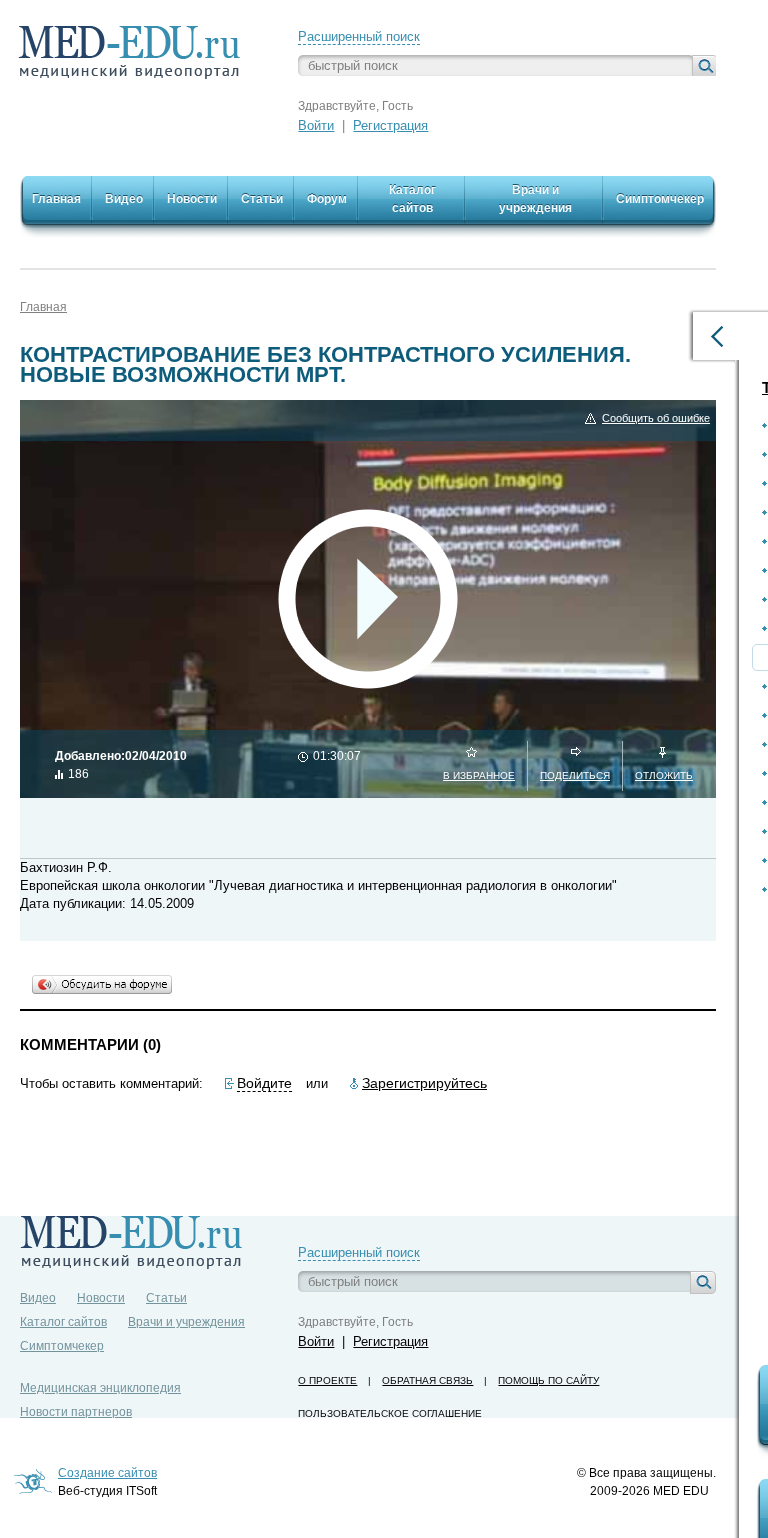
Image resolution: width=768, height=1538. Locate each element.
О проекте (327, 1380)
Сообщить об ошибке (656, 418)
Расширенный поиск (359, 36)
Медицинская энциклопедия (100, 1388)
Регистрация (390, 125)
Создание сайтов (107, 1473)
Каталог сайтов (63, 1322)
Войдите (264, 1083)
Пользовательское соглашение (390, 1413)
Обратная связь (427, 1380)
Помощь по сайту (548, 1380)
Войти (316, 125)
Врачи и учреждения (186, 1322)
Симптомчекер (62, 1346)
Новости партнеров (76, 1412)
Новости (101, 1298)
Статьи (166, 1298)
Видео (38, 1298)
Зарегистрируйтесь (424, 1083)
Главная (43, 307)
